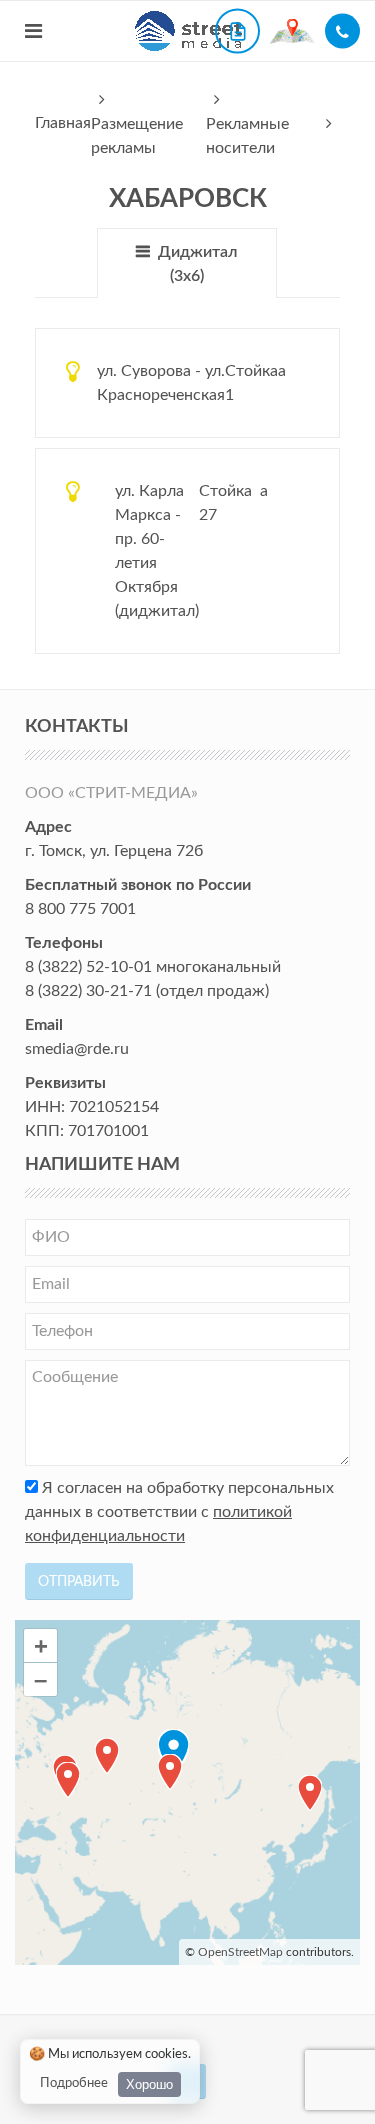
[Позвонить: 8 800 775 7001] (342, 31)
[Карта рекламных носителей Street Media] (292, 30)
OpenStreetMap (240, 1952)
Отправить (79, 1582)
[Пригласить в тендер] (237, 31)
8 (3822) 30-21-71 (88, 991)
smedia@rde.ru (77, 1049)
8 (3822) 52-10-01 (88, 967)
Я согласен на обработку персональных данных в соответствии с (179, 1512)
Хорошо (149, 2084)
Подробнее (74, 2083)
